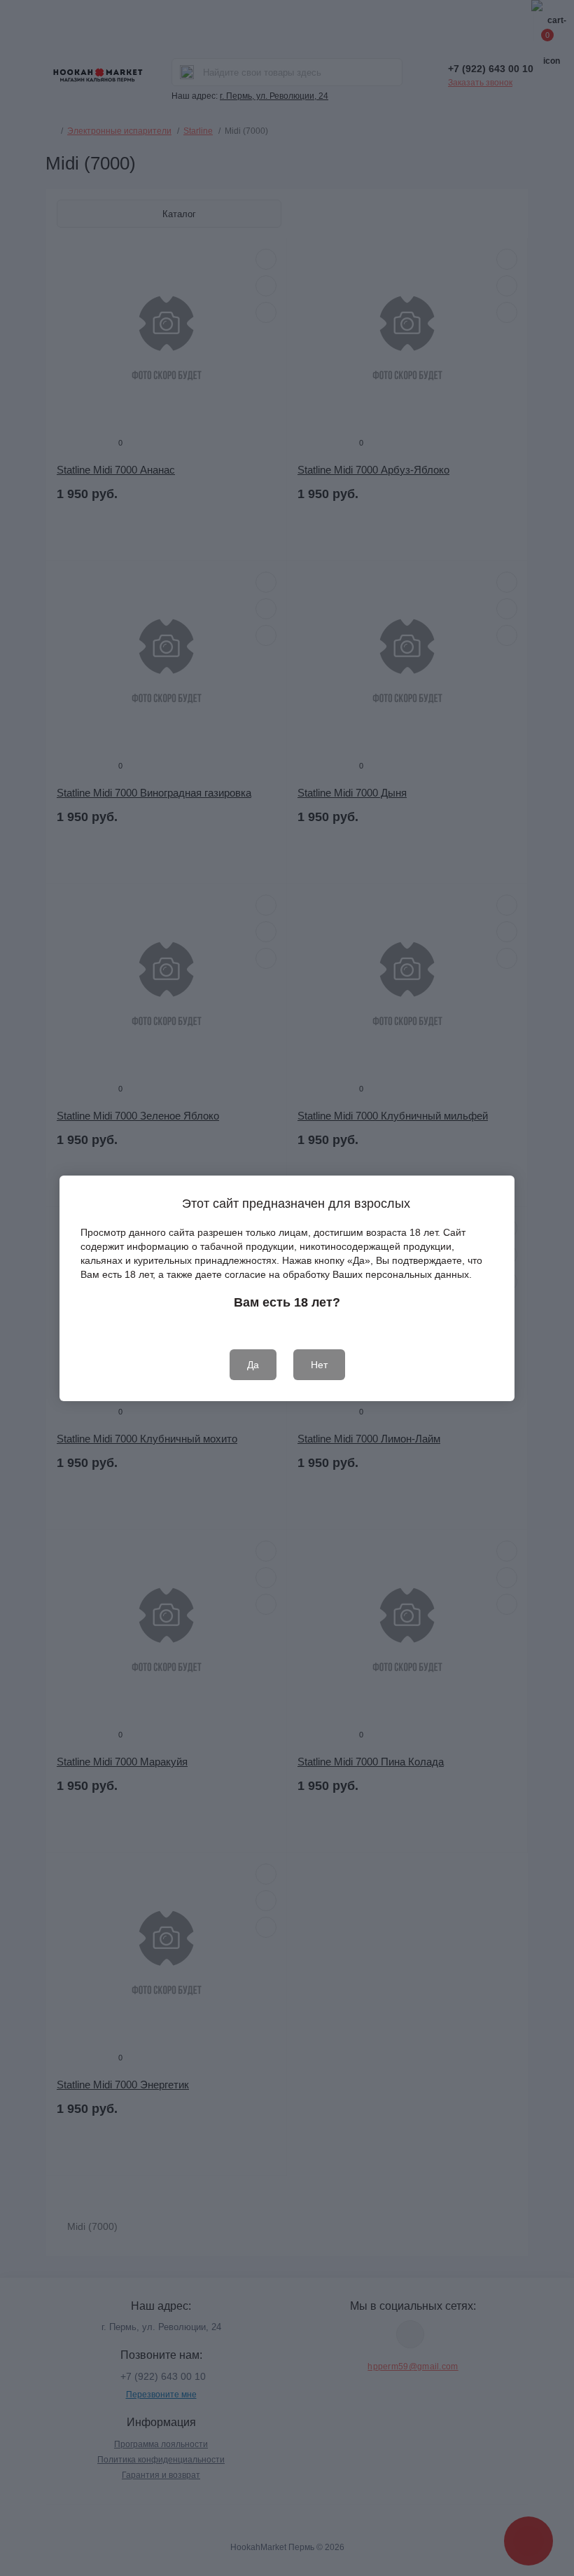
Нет (319, 1365)
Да (253, 1365)
